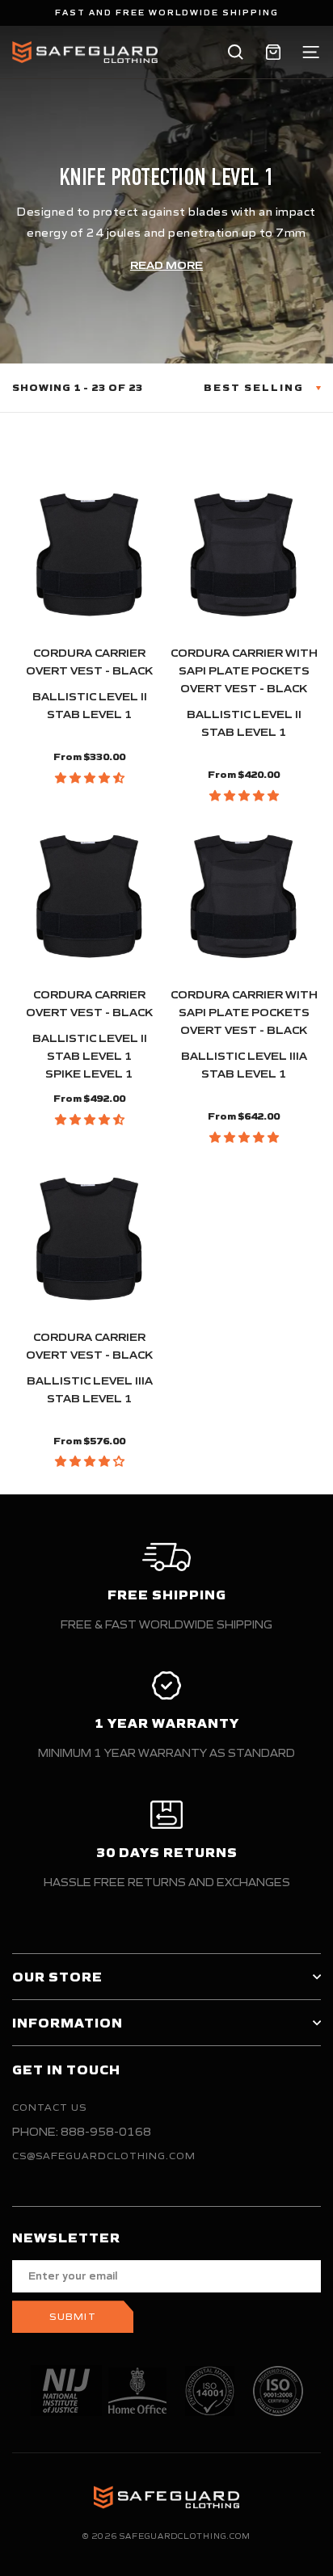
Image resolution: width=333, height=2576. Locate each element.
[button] (90, 778)
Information (67, 2023)
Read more (166, 265)
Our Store (57, 1977)
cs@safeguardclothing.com (104, 2156)
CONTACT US (49, 2107)
